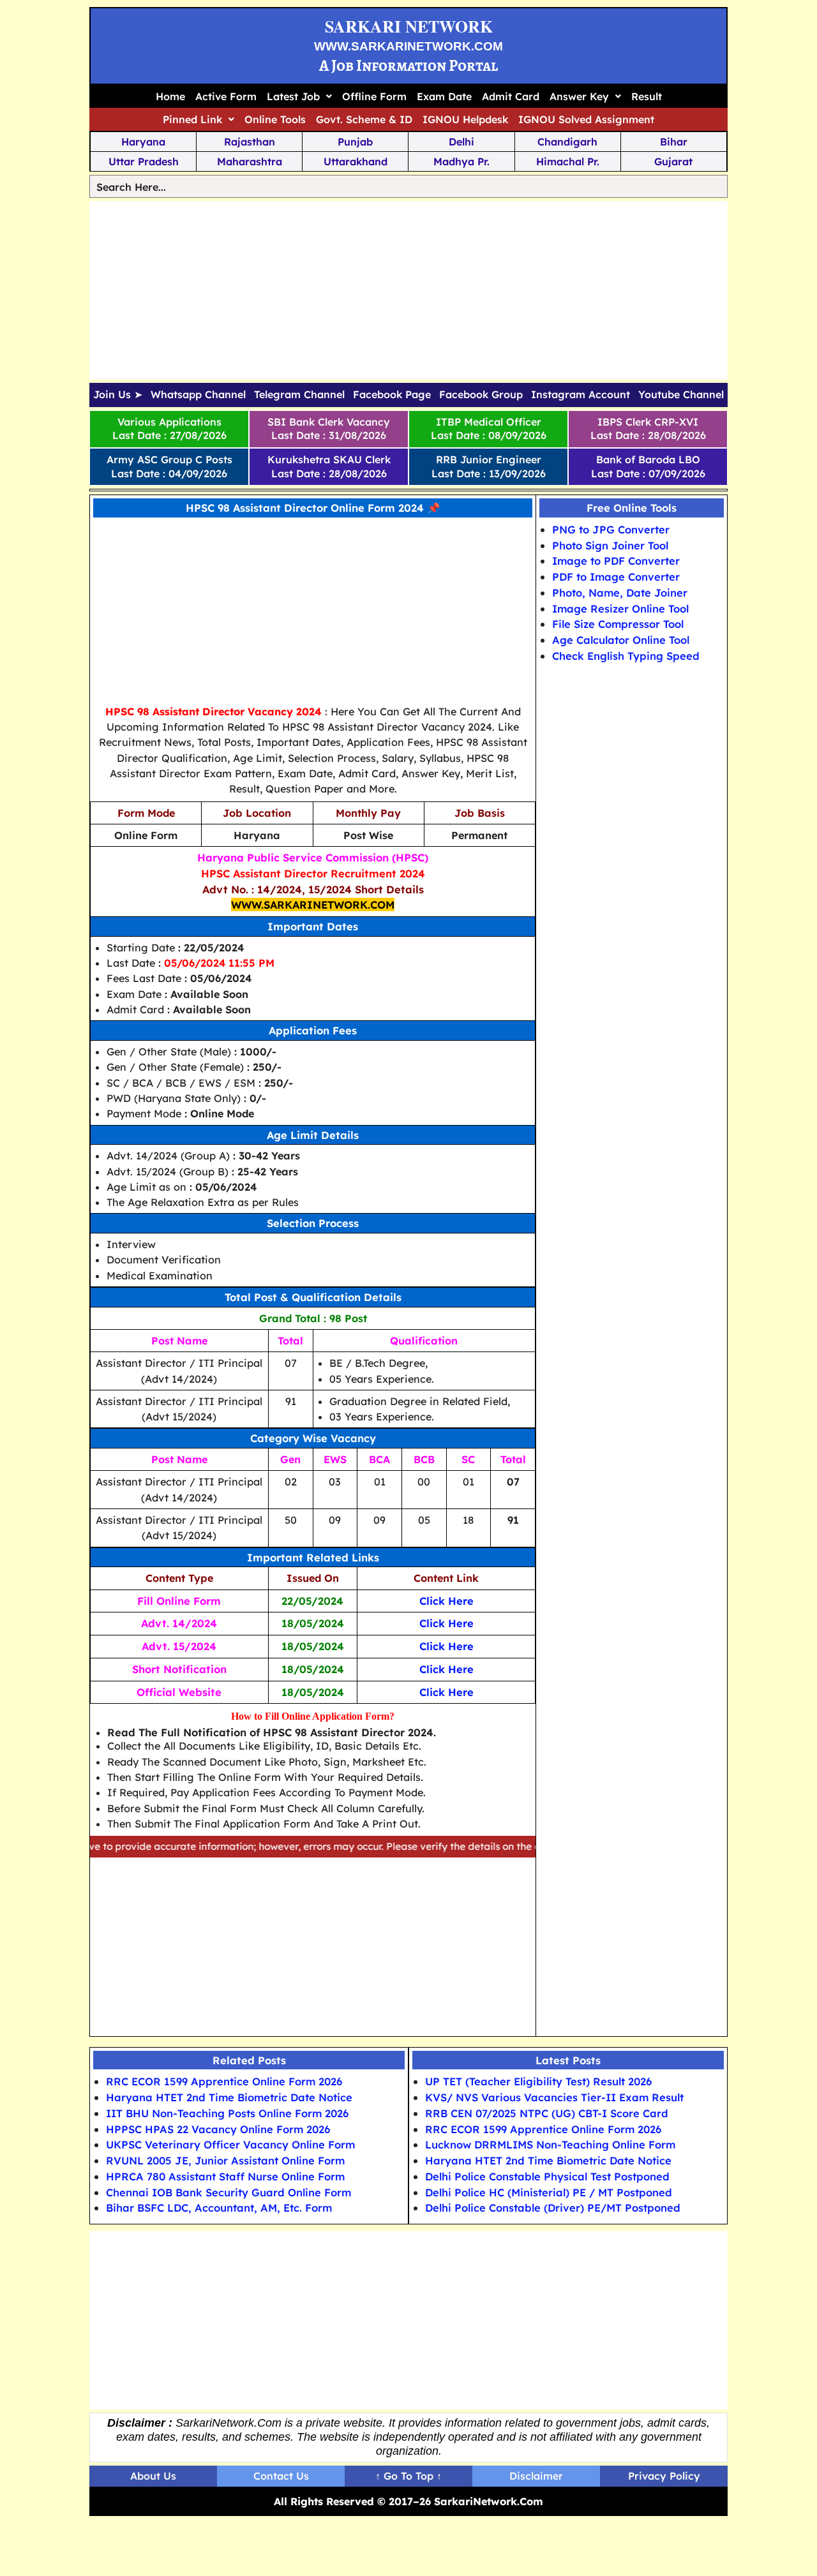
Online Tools (275, 119)
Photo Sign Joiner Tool (610, 545)
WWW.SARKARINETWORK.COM (408, 46)
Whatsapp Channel (198, 395)
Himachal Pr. (568, 161)
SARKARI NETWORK (409, 26)
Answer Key (579, 96)
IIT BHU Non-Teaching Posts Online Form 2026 (227, 2113)
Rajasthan (250, 142)
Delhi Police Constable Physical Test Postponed (547, 2176)
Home (170, 96)
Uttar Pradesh (144, 161)
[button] (299, 96)
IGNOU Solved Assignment (586, 119)
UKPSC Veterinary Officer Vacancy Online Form (230, 2144)
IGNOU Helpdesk (465, 119)
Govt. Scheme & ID (364, 119)
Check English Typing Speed (626, 656)
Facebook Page (392, 395)
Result (647, 96)
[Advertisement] (408, 290)
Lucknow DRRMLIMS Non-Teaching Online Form (550, 2144)
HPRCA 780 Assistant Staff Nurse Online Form (225, 2176)
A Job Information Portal (408, 65)
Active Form (226, 96)
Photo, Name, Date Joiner (620, 592)
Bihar (674, 142)
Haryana (143, 142)
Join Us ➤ (118, 395)
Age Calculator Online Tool (621, 640)
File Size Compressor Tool (618, 624)
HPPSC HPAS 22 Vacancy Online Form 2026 (218, 2129)
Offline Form (374, 96)
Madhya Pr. (461, 161)
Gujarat (673, 161)
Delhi (461, 142)
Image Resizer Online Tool (620, 608)
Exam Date (444, 96)
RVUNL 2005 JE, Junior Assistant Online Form (225, 2160)
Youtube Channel (681, 395)
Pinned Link (192, 119)
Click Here (446, 1601)
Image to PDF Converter (616, 561)
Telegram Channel (299, 395)
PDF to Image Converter (616, 577)
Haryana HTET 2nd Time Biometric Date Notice (229, 2097)
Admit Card (511, 96)
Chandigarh (567, 142)
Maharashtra (250, 161)
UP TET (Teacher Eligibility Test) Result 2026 (538, 2081)
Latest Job (293, 96)
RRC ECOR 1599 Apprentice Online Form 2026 (224, 2081)
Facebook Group (481, 395)
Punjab (355, 142)
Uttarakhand (356, 161)
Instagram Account (581, 395)
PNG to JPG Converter (611, 529)
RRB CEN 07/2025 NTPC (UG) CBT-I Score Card (547, 2113)
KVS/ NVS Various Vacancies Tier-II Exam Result (554, 2097)
